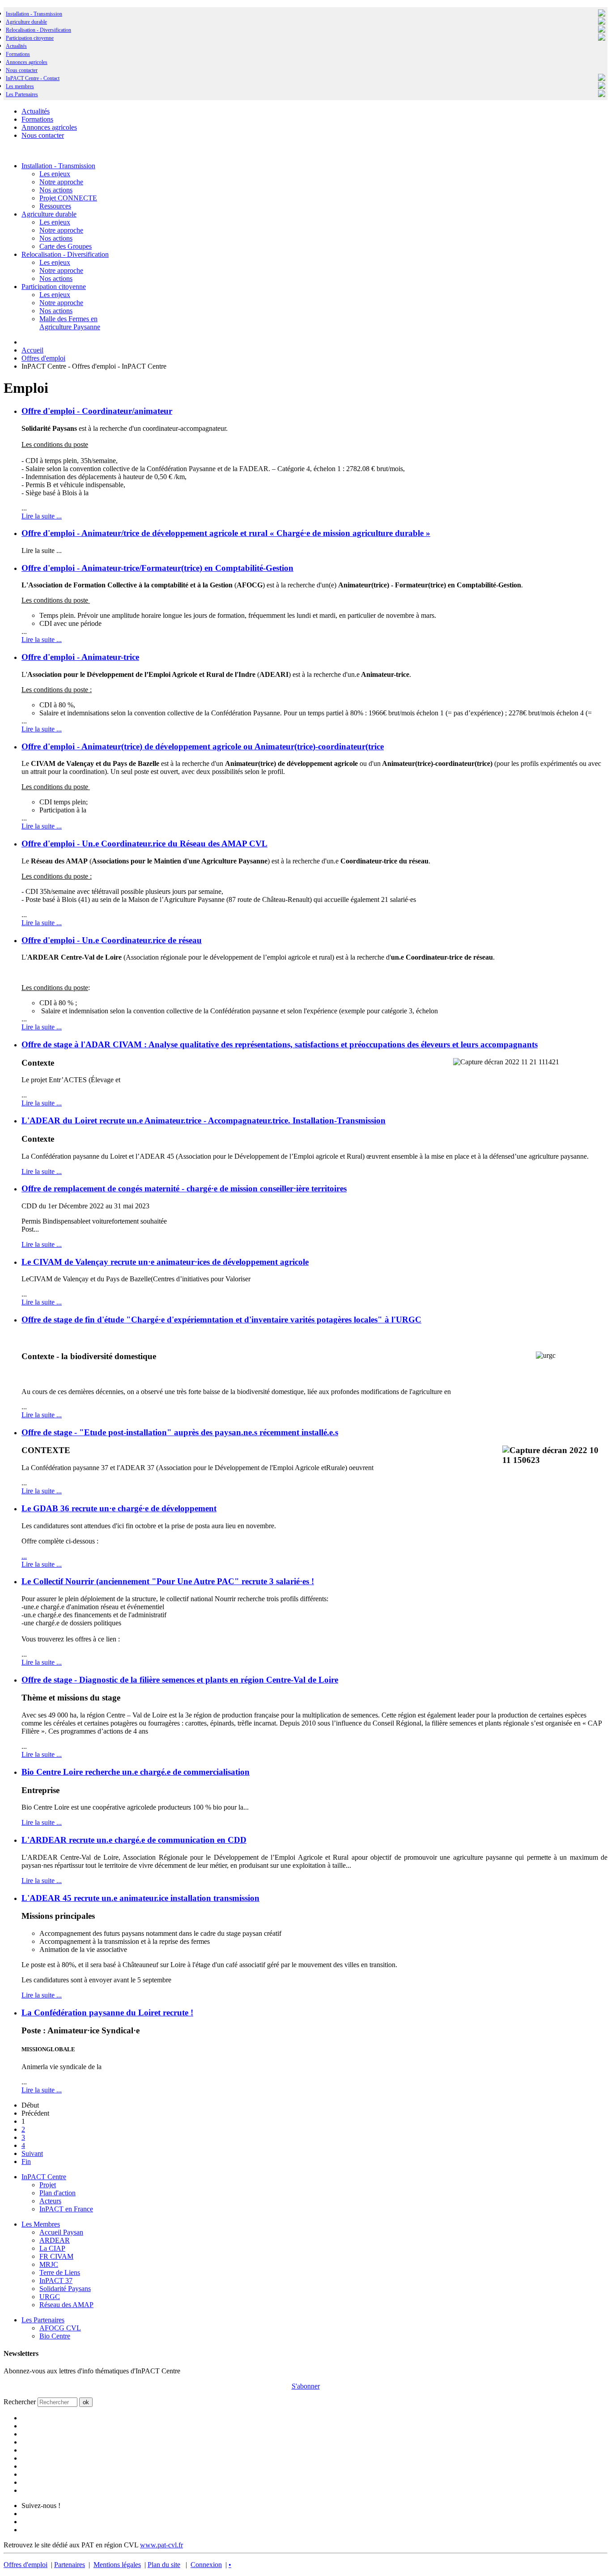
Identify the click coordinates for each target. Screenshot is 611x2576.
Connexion (206, 2565)
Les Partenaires (43, 2320)
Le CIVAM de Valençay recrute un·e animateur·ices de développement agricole (165, 1262)
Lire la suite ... (42, 516)
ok (86, 2402)
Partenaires (70, 2565)
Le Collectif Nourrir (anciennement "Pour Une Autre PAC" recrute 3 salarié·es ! (168, 1581)
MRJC (49, 2264)
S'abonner (306, 2386)
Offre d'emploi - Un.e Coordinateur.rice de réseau (112, 940)
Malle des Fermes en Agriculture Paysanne (70, 323)
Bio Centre (55, 2336)
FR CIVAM (56, 2256)
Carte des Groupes (66, 246)
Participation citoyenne (30, 38)
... (24, 1556)
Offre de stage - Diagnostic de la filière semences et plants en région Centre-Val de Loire (180, 1680)
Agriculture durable (26, 22)
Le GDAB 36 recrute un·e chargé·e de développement (119, 1508)
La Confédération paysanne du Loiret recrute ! (107, 2013)
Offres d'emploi (25, 2565)
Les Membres (41, 2224)
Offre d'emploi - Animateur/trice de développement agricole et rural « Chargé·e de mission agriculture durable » (226, 533)
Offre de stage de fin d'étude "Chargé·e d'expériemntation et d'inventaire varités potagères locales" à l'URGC (221, 1320)
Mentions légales (117, 2565)
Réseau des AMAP (66, 2305)
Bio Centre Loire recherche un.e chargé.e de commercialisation (136, 1772)
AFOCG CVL (60, 2328)
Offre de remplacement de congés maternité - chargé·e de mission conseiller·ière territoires (184, 1188)
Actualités (16, 46)
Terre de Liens (60, 2272)
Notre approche (61, 182)
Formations (18, 54)
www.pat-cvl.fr (161, 2545)
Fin (26, 2162)
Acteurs (50, 2201)
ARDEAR (55, 2240)
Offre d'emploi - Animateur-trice (80, 657)
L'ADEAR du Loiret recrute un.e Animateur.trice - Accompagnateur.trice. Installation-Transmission (204, 1120)
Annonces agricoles (27, 62)
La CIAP (52, 2248)
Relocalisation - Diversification (38, 30)
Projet (48, 2185)
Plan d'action (57, 2193)
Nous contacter (22, 70)
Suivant (32, 2153)
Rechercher (20, 2402)
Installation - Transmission (34, 14)
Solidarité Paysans (65, 2289)
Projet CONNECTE (68, 198)
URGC (50, 2297)
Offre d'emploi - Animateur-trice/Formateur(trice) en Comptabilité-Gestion (157, 568)
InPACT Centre (44, 2177)
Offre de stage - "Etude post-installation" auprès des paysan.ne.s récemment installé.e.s (180, 1432)
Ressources (55, 206)
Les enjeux (55, 174)
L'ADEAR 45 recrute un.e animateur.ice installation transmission (140, 1898)
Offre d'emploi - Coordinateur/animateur (97, 411)
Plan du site (164, 2565)
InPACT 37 (56, 2281)
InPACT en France (66, 2209)
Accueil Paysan (61, 2232)
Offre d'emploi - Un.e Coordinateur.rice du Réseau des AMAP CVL (144, 844)
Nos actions (56, 190)
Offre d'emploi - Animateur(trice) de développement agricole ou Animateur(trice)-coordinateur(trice (203, 746)
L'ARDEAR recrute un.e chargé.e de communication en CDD (134, 1840)
